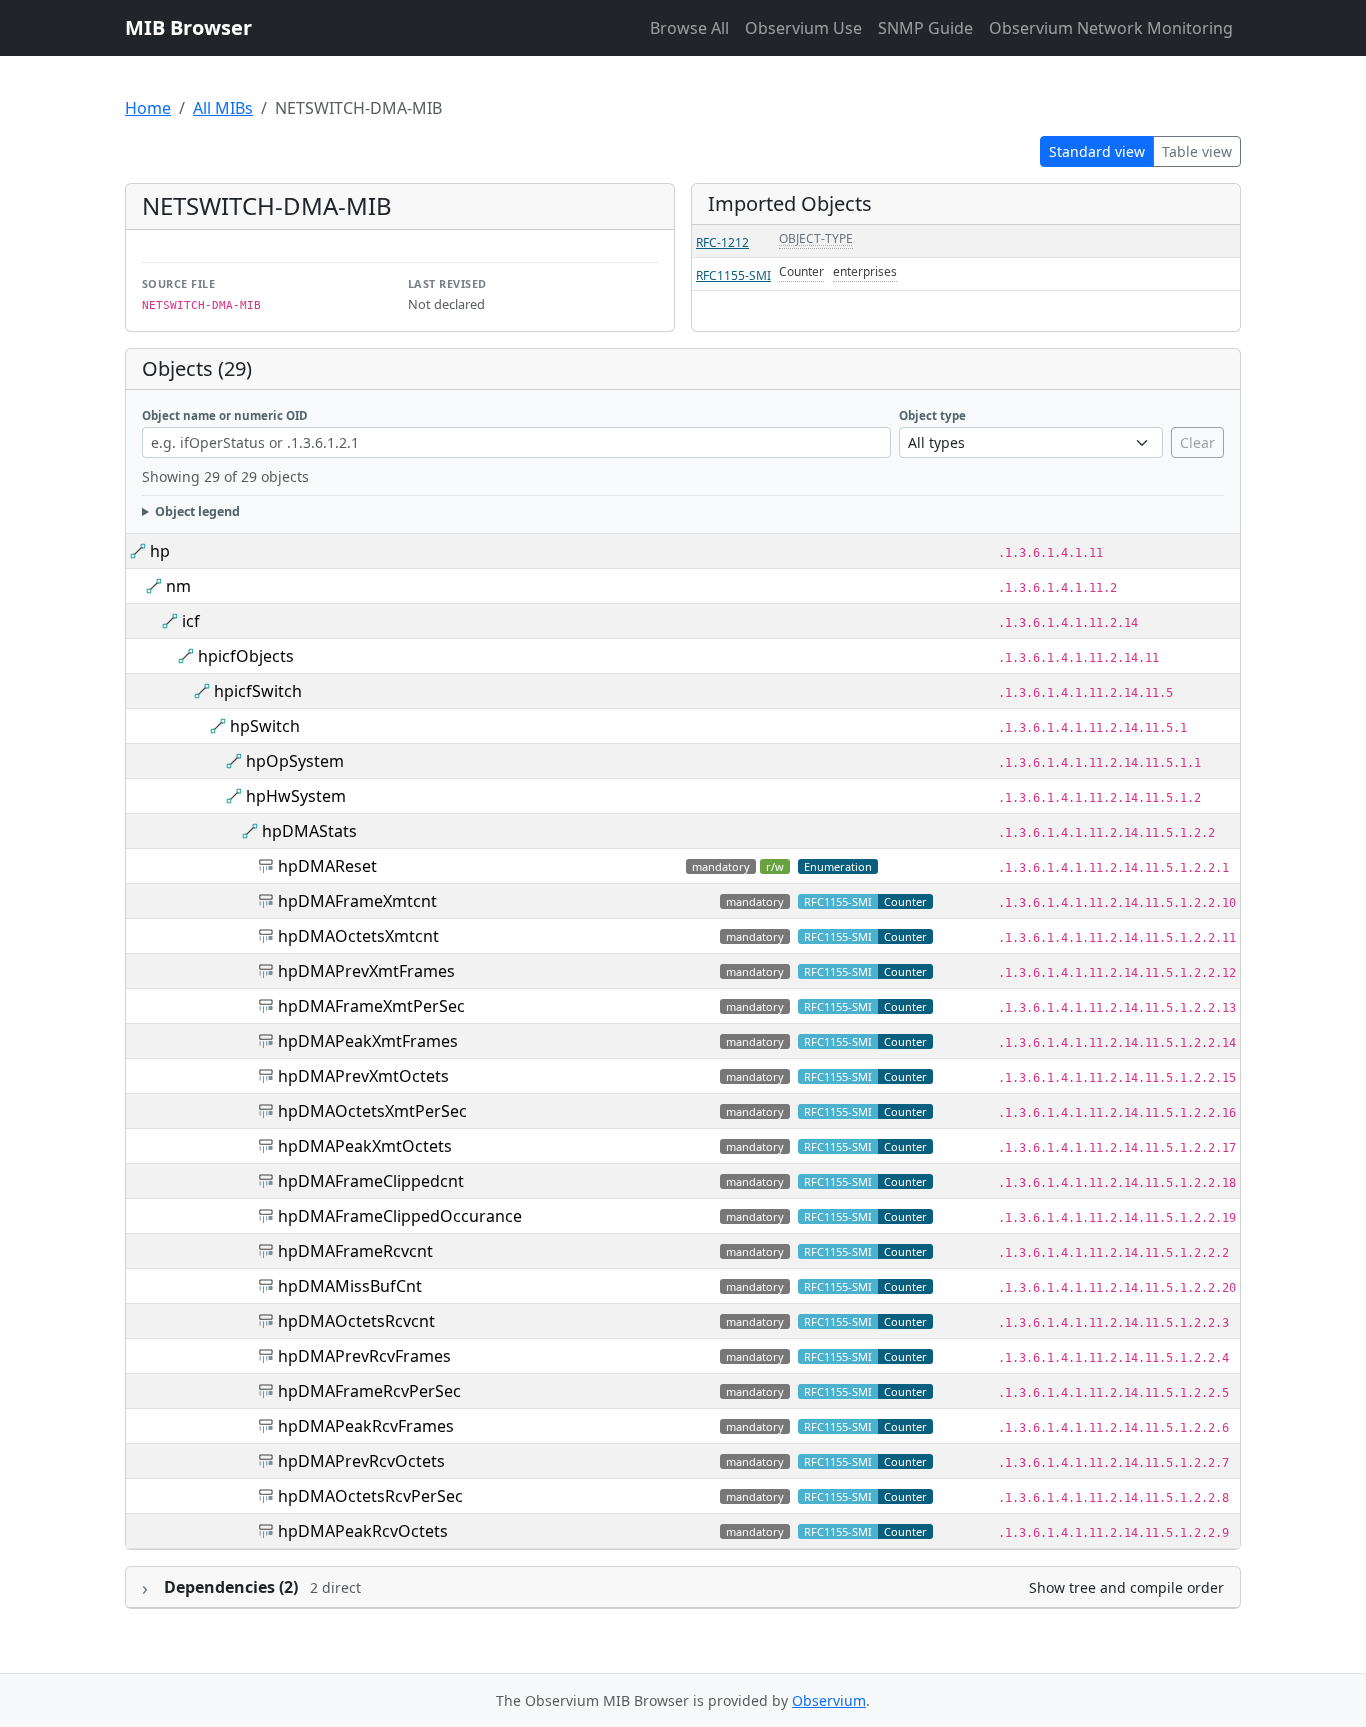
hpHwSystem (296, 796)
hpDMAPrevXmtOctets (363, 1076)
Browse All (689, 28)
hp (160, 551)
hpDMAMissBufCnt (350, 1286)
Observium (829, 1700)
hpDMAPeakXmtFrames (368, 1041)
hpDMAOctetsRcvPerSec (370, 1496)
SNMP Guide (925, 28)
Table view (1197, 151)
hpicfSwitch (258, 691)
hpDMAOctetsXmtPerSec (372, 1111)
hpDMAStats (309, 831)
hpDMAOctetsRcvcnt (356, 1321)
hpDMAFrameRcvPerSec (369, 1391)
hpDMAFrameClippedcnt (371, 1181)
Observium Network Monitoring (1111, 28)
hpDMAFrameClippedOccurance (400, 1216)
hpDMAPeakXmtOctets (365, 1146)
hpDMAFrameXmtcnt (357, 901)
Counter (801, 271)
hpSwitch (265, 726)
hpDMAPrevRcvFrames (364, 1356)
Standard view (1097, 151)
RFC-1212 (722, 242)
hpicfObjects (246, 656)
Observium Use (803, 28)
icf (191, 621)
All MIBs (223, 108)
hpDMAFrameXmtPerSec (371, 1006)
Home (148, 108)
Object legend (197, 511)
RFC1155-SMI (733, 275)
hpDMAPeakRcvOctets (363, 1531)
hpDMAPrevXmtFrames (366, 971)
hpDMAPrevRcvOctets (361, 1461)
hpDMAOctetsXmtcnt (358, 936)
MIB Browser (188, 27)
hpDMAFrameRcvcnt (355, 1251)
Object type (932, 415)
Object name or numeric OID (225, 415)
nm (178, 586)
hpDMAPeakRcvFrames (366, 1426)
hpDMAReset (327, 866)
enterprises (865, 271)
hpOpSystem (295, 761)
